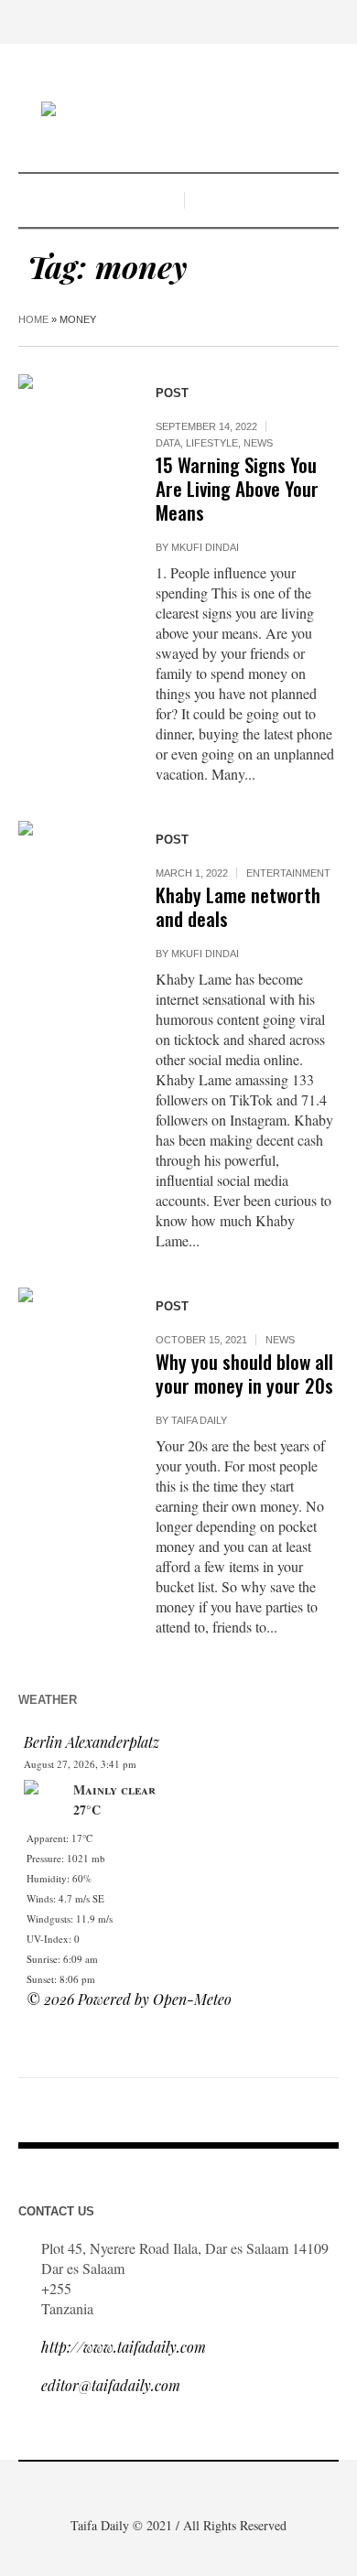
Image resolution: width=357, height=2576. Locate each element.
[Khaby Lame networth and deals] (69, 871)
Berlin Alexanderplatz (92, 1742)
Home (33, 319)
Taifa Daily (199, 1420)
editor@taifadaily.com (111, 2385)
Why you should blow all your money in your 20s (244, 1373)
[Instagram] (192, 2486)
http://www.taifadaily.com (124, 2347)
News (258, 443)
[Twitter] (220, 2486)
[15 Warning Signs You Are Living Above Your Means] (69, 425)
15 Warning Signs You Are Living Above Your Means (237, 488)
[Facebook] (137, 2486)
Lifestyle (212, 443)
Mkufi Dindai (205, 547)
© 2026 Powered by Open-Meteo (129, 1999)
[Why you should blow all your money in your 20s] (69, 1338)
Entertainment (288, 873)
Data (168, 443)
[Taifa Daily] (178, 111)
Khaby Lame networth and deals (238, 906)
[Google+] (165, 2486)
